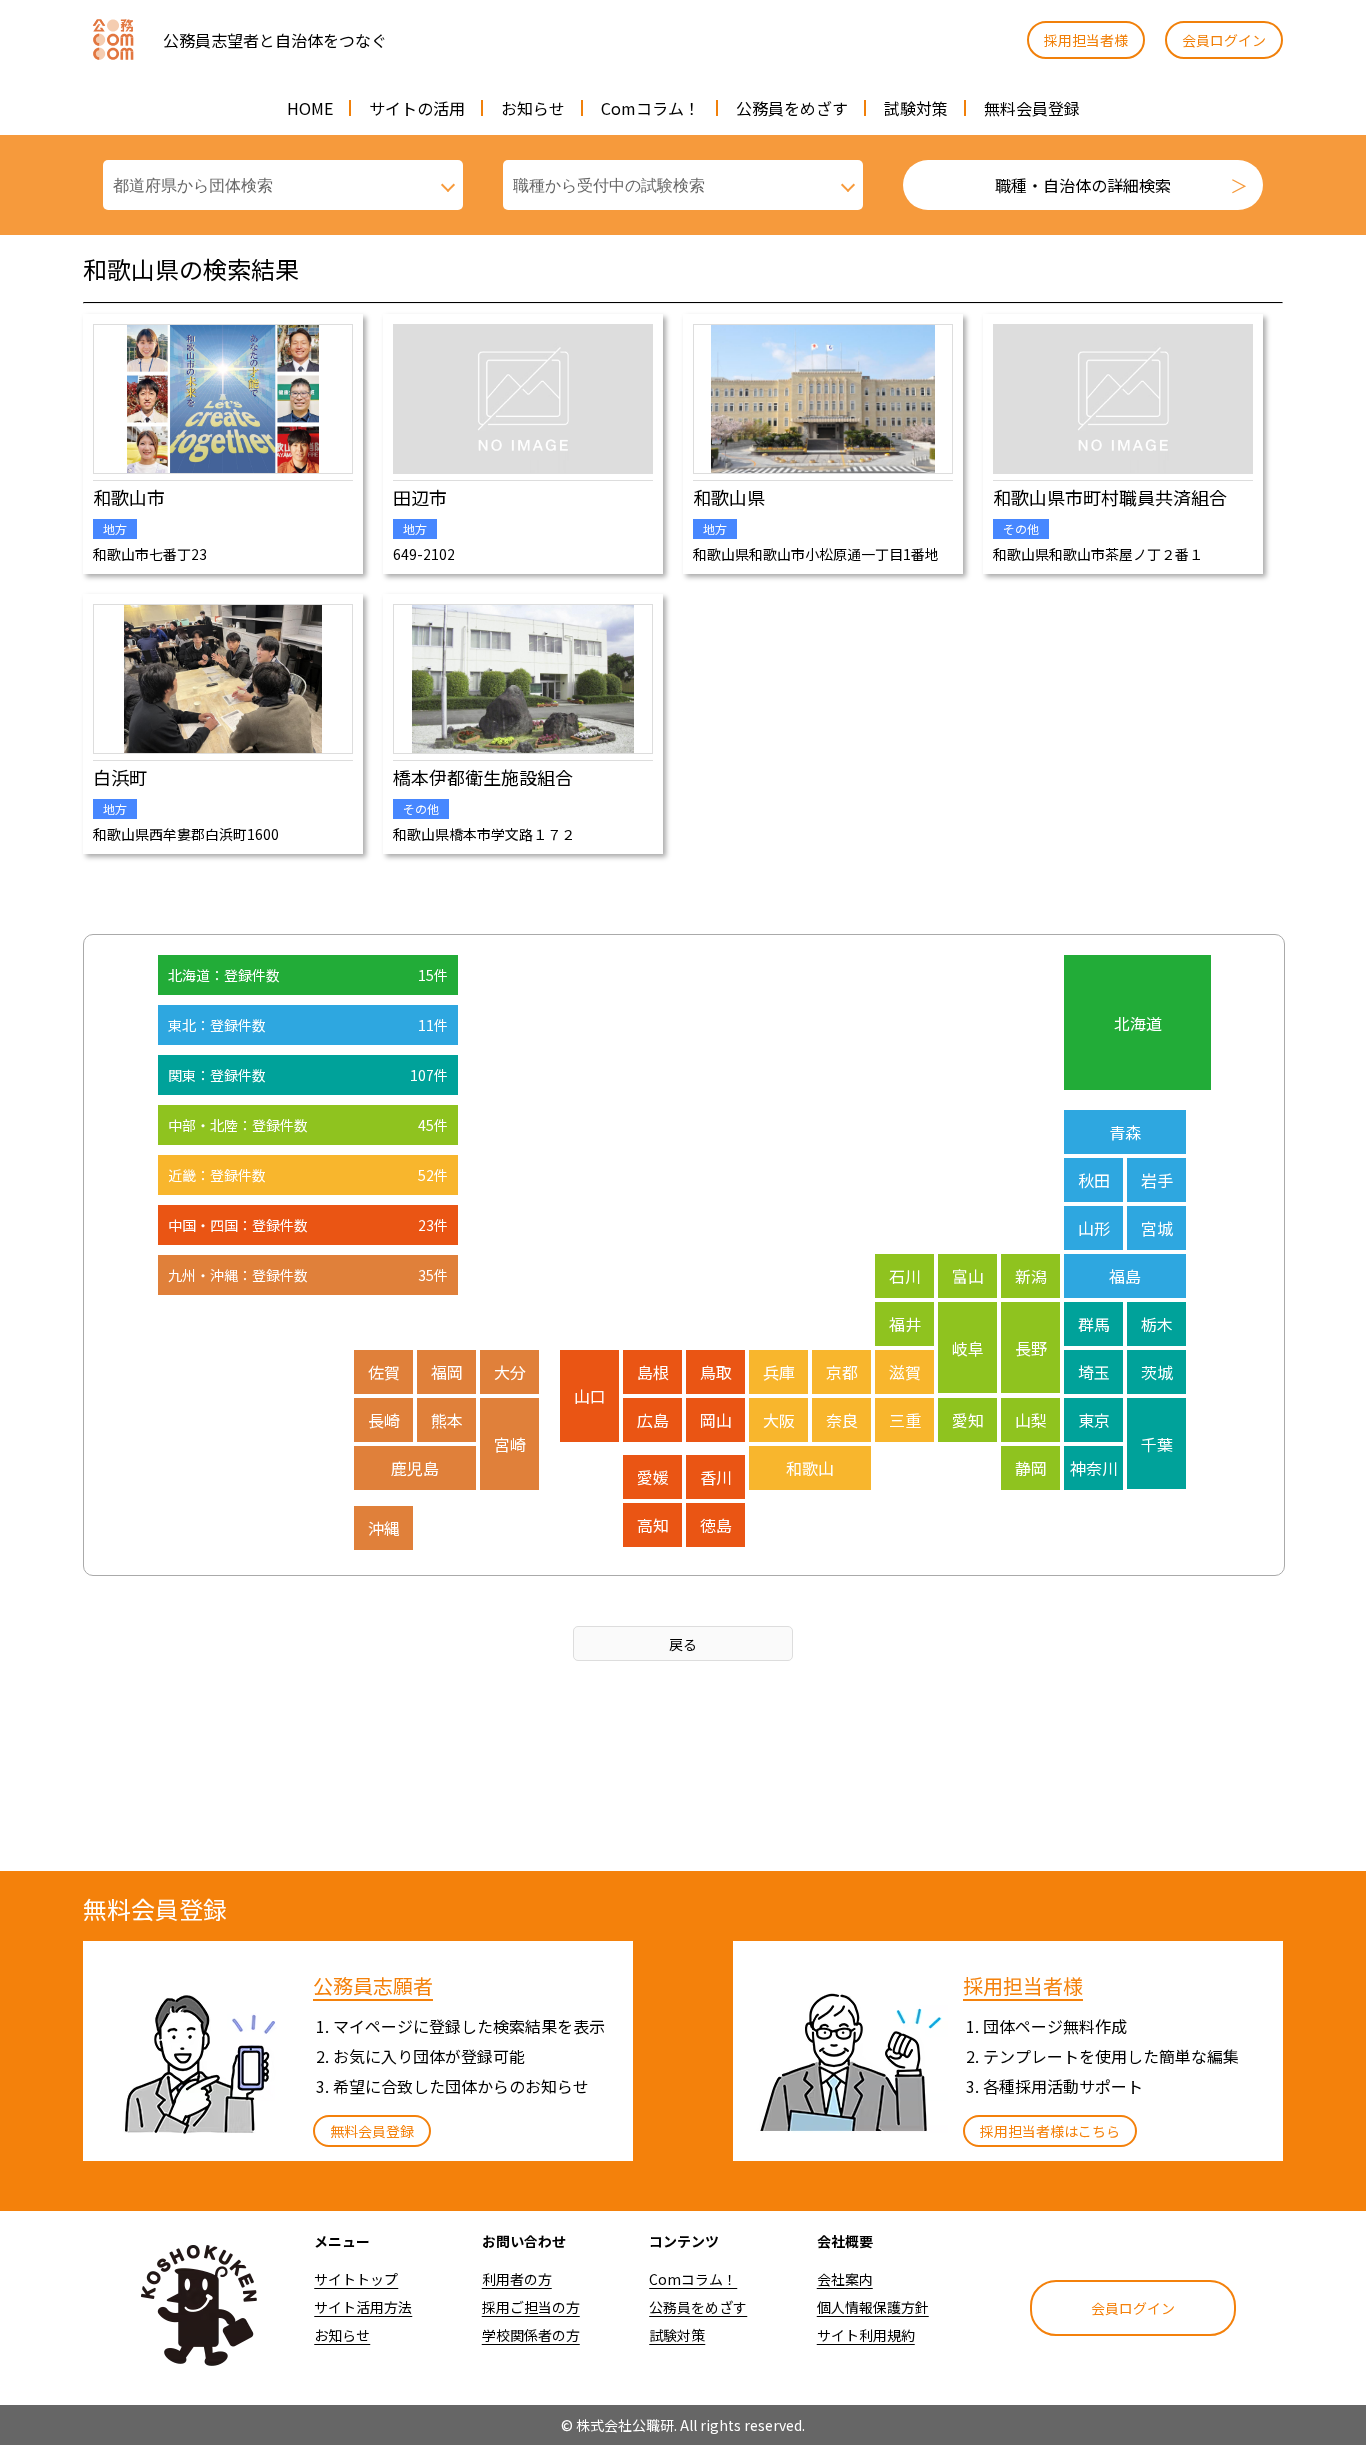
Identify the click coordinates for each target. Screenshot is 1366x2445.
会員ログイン (1224, 40)
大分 (510, 1372)
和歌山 (810, 1468)
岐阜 (968, 1348)
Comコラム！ (650, 108)
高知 (653, 1525)
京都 (842, 1372)
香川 (716, 1477)
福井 (905, 1324)
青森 (1125, 1132)
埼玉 (1094, 1372)
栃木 (1157, 1324)
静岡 (1031, 1468)
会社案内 (845, 2279)
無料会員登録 (1032, 108)
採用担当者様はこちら (1050, 2131)
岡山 (716, 1420)
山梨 (1031, 1420)
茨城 (1157, 1372)
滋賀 (905, 1372)
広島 (653, 1420)
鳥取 (716, 1372)
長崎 (384, 1420)
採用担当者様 (1086, 40)
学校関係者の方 (531, 2335)
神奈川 (1094, 1468)
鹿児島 (415, 1468)
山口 (590, 1396)
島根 (653, 1372)
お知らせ (533, 108)
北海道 (1138, 1023)
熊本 (447, 1420)
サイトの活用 (417, 108)
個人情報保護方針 (873, 2307)
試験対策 (916, 108)
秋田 (1094, 1180)
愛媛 (653, 1477)
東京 (1094, 1420)
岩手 (1157, 1180)
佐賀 (384, 1372)
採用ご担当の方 (531, 2307)
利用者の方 (517, 2279)
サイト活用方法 (363, 2307)
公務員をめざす (792, 108)
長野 (1031, 1348)
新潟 (1031, 1276)
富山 (968, 1276)
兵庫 (779, 1372)
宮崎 (510, 1444)
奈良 (842, 1420)
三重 (905, 1420)
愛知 (968, 1420)
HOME (310, 108)
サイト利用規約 (866, 2335)
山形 (1094, 1228)
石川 (905, 1276)
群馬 (1094, 1324)
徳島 (716, 1525)
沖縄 (384, 1528)
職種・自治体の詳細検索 (1083, 185)
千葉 (1157, 1444)
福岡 (447, 1372)
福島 (1125, 1276)
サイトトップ (356, 2279)
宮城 (1157, 1228)
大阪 (779, 1420)
